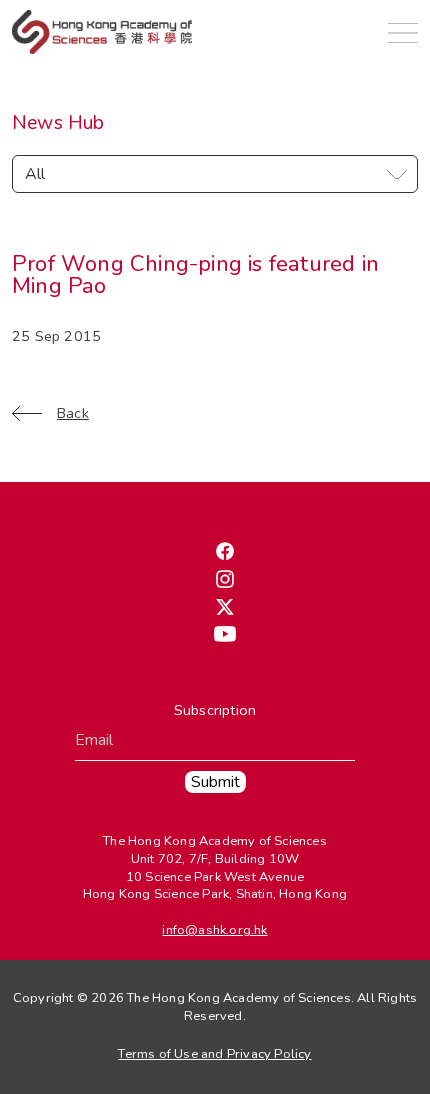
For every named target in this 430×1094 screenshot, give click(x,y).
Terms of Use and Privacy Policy (214, 1054)
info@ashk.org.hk (214, 930)
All (35, 174)
